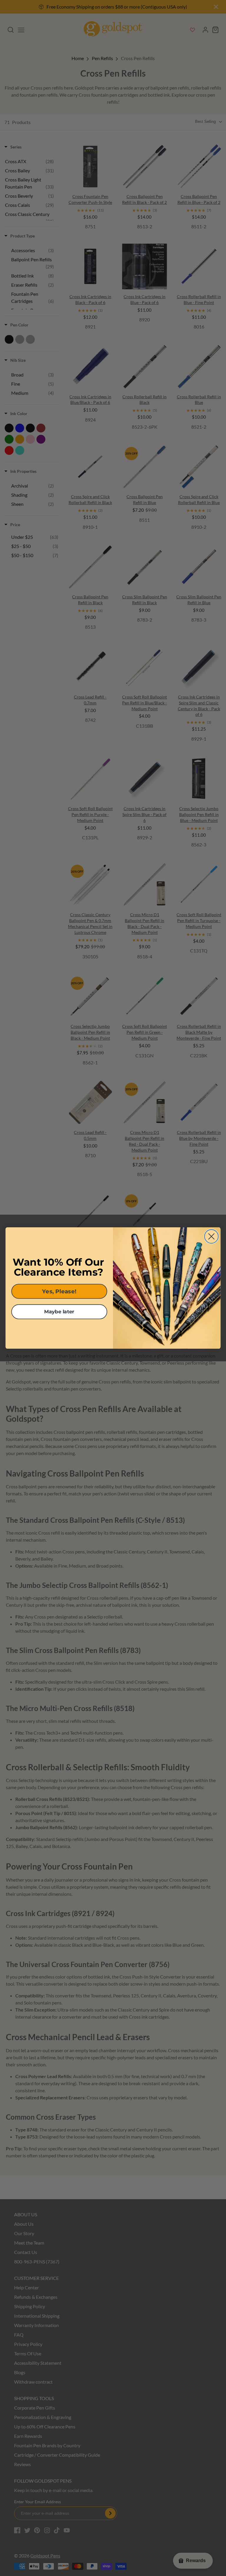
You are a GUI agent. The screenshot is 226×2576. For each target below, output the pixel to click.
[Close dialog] (211, 1236)
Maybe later (59, 1312)
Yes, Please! (59, 1291)
